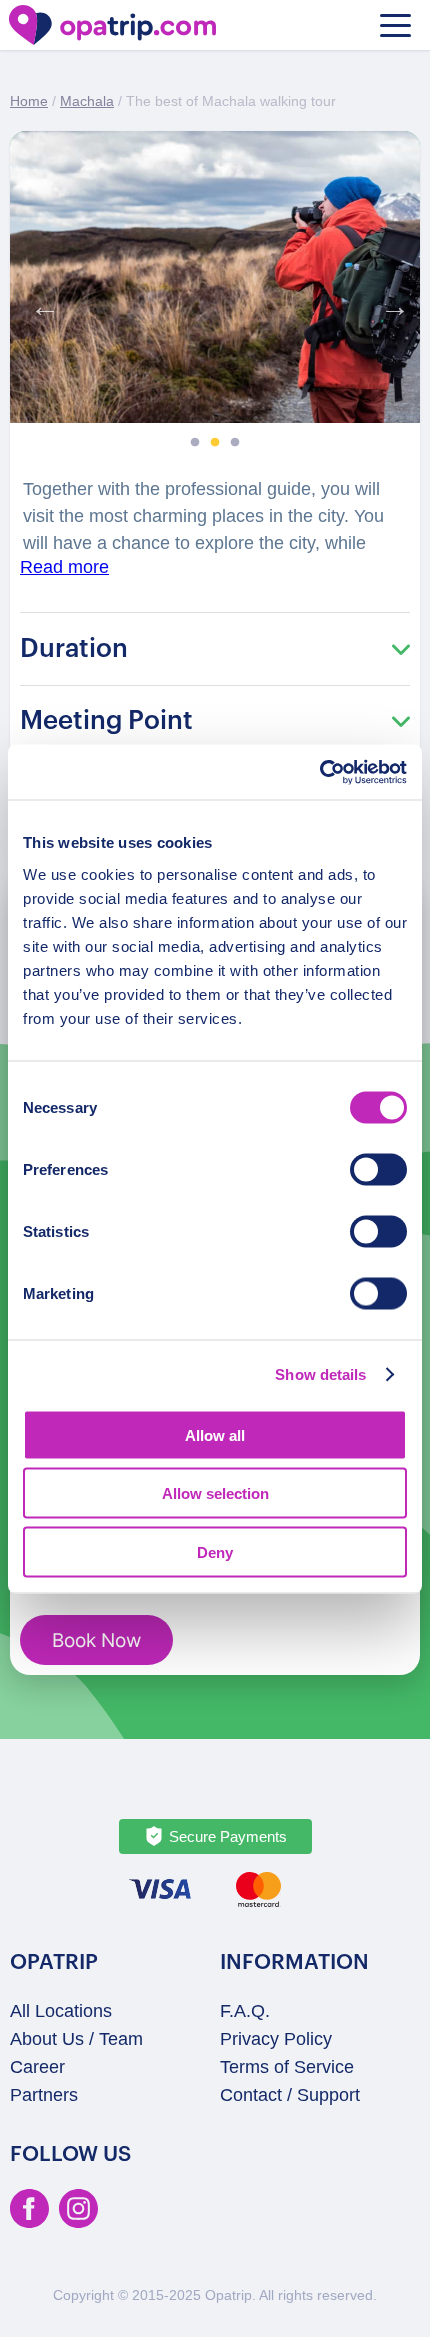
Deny (215, 1551)
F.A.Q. (245, 2011)
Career (37, 2067)
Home (29, 101)
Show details (320, 1374)
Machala (87, 101)
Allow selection (215, 1493)
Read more (64, 567)
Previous (40, 302)
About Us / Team (76, 2039)
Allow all (215, 1434)
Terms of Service (287, 2067)
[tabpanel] (215, 277)
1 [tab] (195, 443)
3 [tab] (235, 443)
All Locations (61, 2011)
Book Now (96, 1640)
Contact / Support (290, 2095)
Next (390, 302)
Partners (44, 2095)
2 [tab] (215, 443)
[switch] (378, 1169)
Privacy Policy (276, 2039)
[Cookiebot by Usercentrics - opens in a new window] (319, 772)
